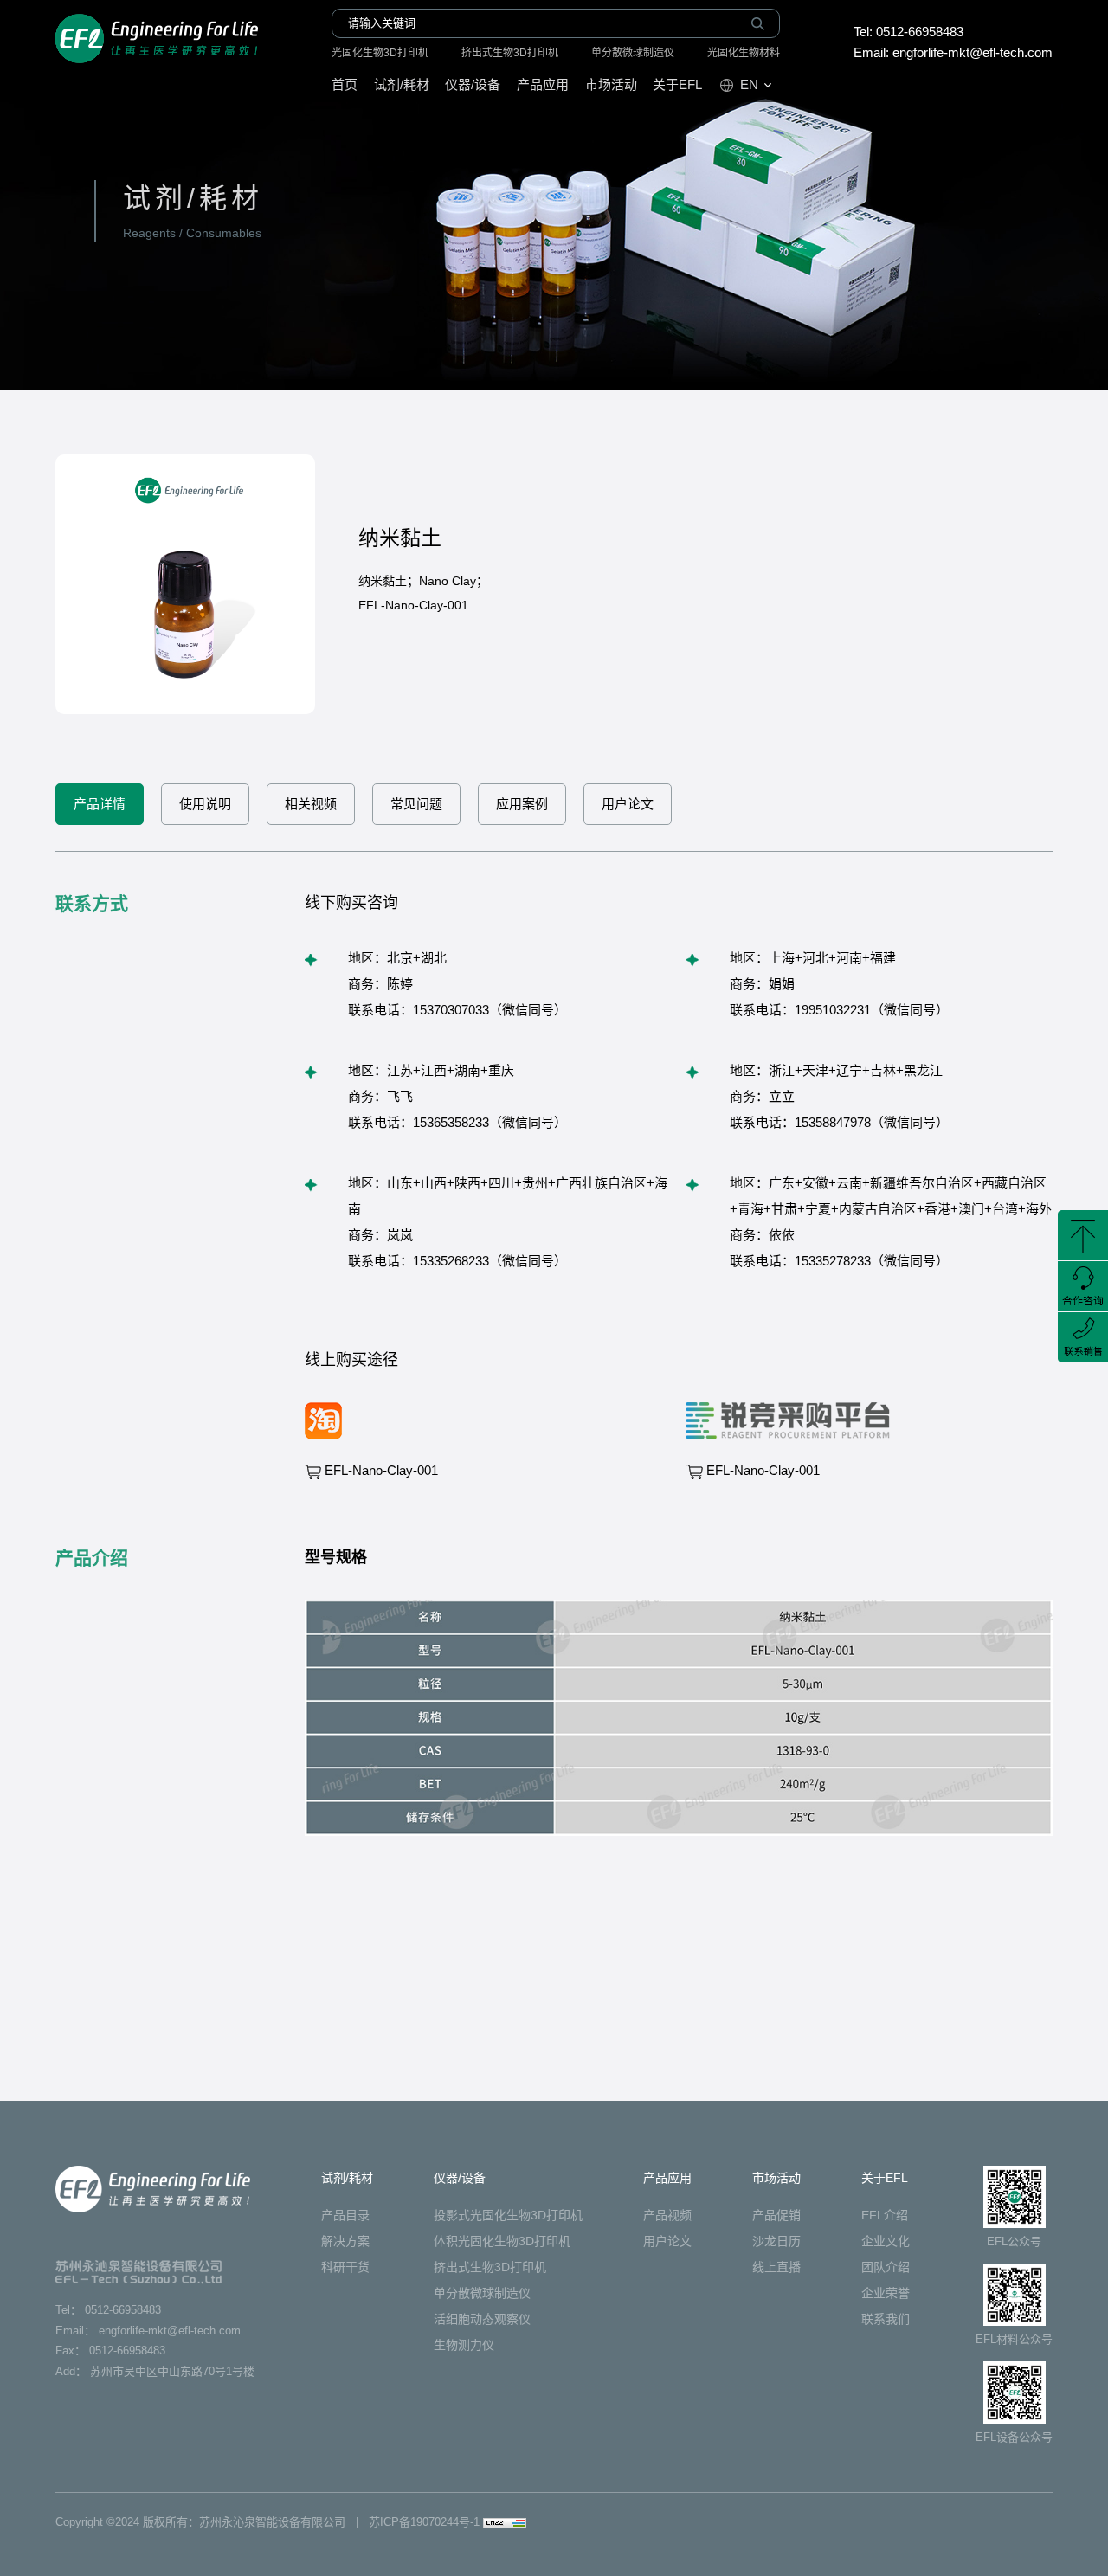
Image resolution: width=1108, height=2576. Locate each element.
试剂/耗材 (402, 84)
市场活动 (611, 84)
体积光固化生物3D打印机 (502, 2241)
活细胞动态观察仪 (482, 2319)
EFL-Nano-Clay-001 (763, 1470)
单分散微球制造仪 (633, 53)
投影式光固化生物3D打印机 (508, 2215)
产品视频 (667, 2215)
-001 (381, 1470)
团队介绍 (886, 2267)
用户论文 (667, 2241)
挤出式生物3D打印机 (510, 53)
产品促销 (776, 2215)
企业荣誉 (886, 2293)
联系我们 (886, 2319)
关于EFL (677, 84)
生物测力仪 (464, 2345)
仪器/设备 (473, 84)
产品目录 (345, 2215)
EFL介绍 (885, 2215)
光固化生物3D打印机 (380, 53)
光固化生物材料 (744, 53)
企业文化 (886, 2241)
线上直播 (776, 2267)
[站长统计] (505, 2522)
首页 (345, 84)
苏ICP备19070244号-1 (424, 2522)
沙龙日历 (776, 2241)
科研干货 (345, 2267)
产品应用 (543, 84)
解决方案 (345, 2241)
